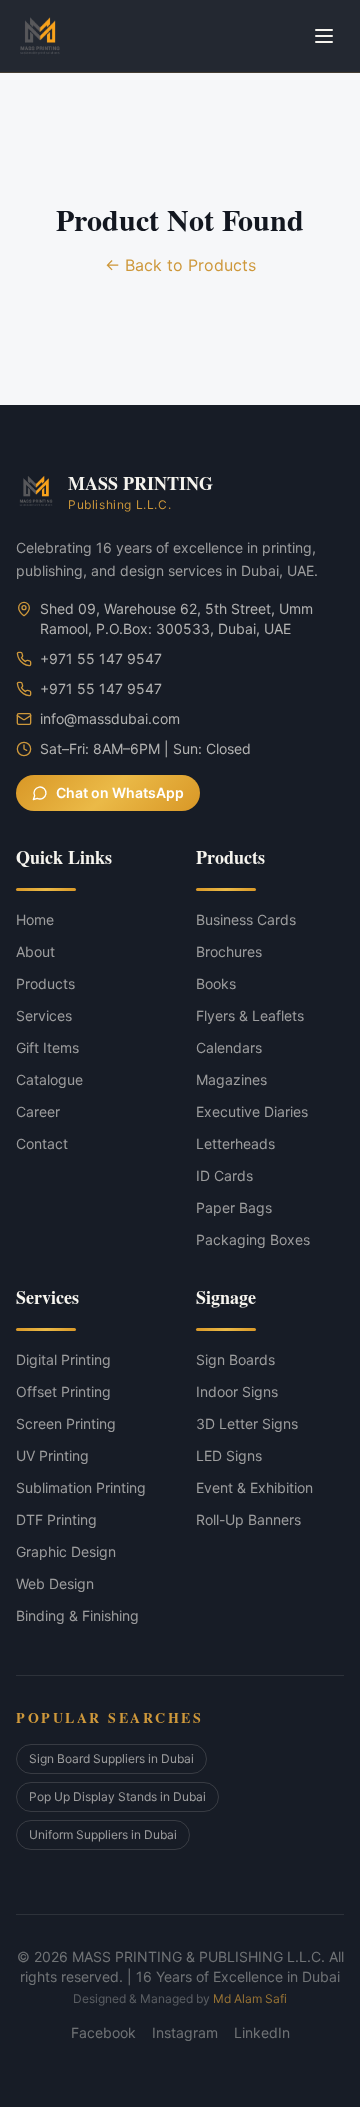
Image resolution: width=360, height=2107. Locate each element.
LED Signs (229, 1455)
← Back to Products (180, 265)
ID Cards (224, 1175)
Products (45, 983)
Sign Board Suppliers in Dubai (111, 1758)
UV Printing (52, 1455)
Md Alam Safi (250, 1998)
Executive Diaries (252, 1111)
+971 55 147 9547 (101, 658)
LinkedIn (262, 2032)
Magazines (231, 1079)
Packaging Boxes (253, 1239)
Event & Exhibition (254, 1487)
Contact (42, 1143)
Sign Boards (235, 1359)
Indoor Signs (237, 1391)
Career (38, 1111)
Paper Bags (234, 1207)
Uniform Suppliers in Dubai (103, 1834)
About (35, 951)
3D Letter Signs (247, 1423)
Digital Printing (63, 1359)
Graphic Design (66, 1551)
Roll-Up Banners (248, 1519)
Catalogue (49, 1079)
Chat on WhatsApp (120, 792)
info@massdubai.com (110, 718)
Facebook (103, 2032)
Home (35, 919)
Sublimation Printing (81, 1487)
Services (44, 1015)
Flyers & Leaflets (250, 1015)
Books (216, 983)
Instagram (185, 2032)
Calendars (229, 1047)
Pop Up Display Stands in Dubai (117, 1796)
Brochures (229, 951)
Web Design (55, 1583)
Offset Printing (63, 1391)
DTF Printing (56, 1519)
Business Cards (246, 919)
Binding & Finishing (77, 1615)
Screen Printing (66, 1423)
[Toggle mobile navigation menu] (324, 36)
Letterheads (235, 1143)
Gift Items (47, 1047)
